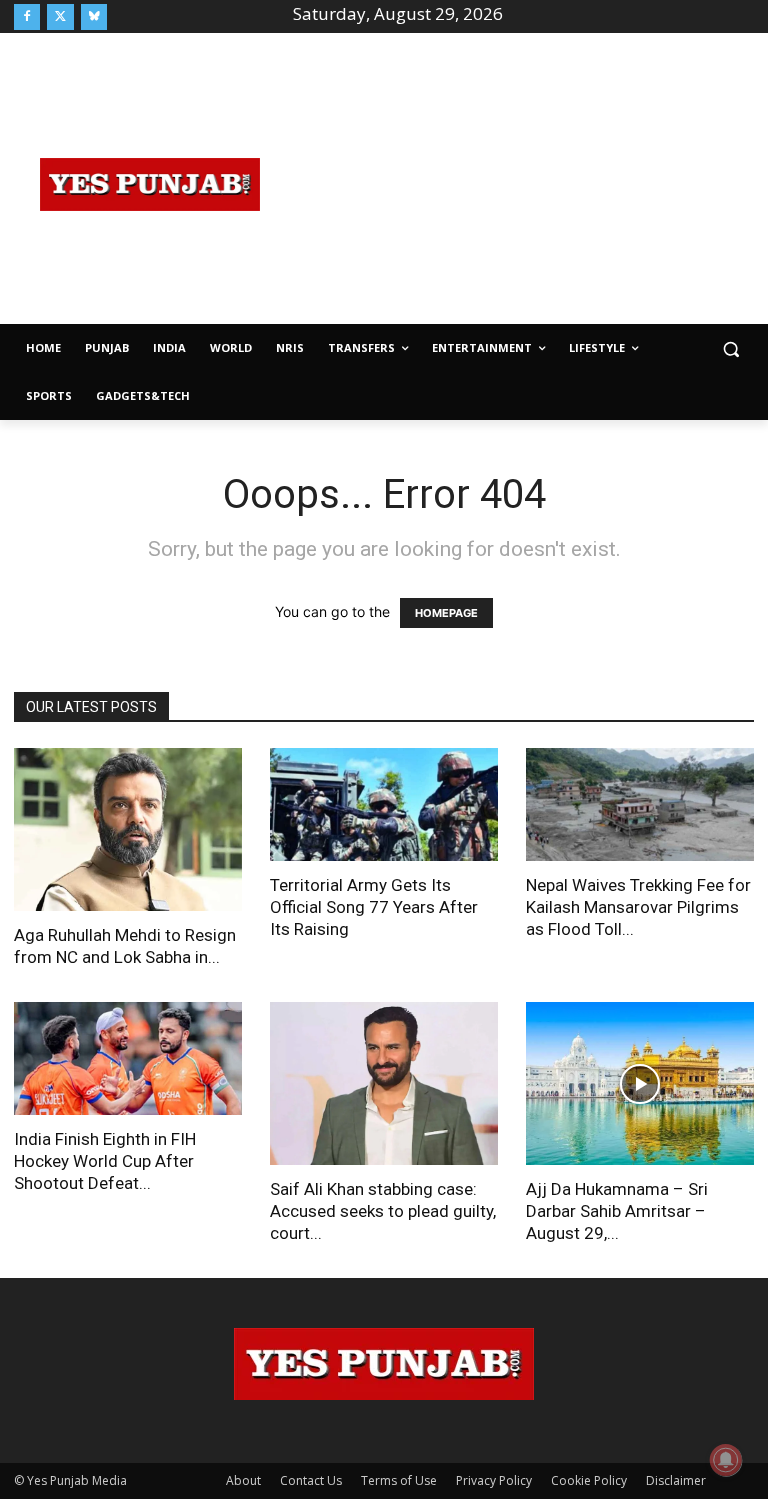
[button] (730, 348)
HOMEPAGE (446, 613)
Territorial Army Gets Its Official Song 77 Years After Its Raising (374, 907)
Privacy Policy (494, 1480)
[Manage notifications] (726, 1460)
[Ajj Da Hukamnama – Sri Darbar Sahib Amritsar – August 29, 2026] (640, 1083)
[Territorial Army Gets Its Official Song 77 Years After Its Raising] (384, 804)
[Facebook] (27, 17)
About (243, 1480)
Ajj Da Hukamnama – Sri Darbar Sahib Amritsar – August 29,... (617, 1211)
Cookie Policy (589, 1480)
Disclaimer (676, 1480)
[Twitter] (60, 17)
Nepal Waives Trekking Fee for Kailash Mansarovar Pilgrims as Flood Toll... (638, 907)
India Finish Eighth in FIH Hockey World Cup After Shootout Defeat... (105, 1161)
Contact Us (311, 1480)
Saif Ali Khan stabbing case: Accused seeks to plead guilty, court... (383, 1211)
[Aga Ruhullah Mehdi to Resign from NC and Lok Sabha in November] (128, 829)
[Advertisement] (527, 182)
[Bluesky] (94, 17)
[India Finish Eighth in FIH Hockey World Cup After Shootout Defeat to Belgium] (128, 1058)
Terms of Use (399, 1480)
